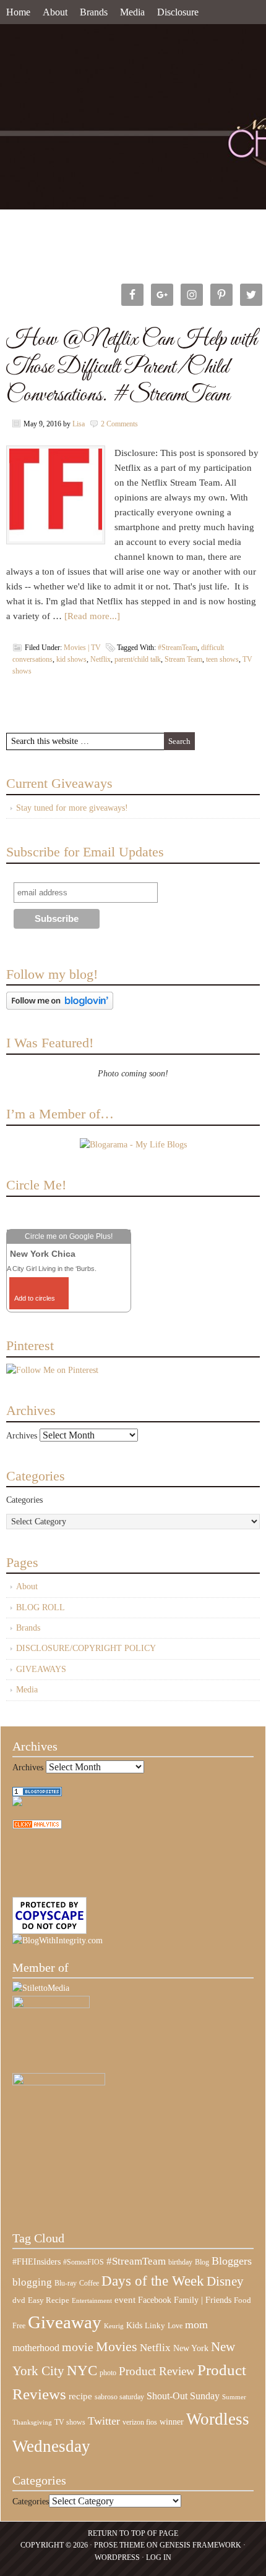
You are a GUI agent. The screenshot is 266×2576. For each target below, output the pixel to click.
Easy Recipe (49, 2300)
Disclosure (178, 12)
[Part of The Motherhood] (59, 2083)
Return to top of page (133, 2533)
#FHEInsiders (36, 2261)
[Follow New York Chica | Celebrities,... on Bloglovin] (60, 1007)
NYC (82, 2371)
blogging (32, 2282)
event (125, 2300)
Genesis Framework (200, 2545)
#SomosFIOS (84, 2262)
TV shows (70, 2422)
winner (172, 2422)
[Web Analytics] (37, 1826)
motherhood (36, 2348)
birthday (180, 2262)
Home (18, 12)
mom (196, 2325)
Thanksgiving (32, 2422)
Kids (134, 2325)
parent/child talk (138, 659)
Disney (225, 2281)
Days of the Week (153, 2281)
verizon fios (140, 2422)
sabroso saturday (119, 2397)
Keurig (114, 2326)
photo (108, 2373)
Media (132, 12)
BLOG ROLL (41, 1607)
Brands (94, 12)
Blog (202, 2262)
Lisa (79, 424)
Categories (24, 1500)
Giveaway (65, 2322)
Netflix (101, 659)
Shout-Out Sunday (183, 2396)
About (55, 12)
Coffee (89, 2283)
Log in (159, 2557)
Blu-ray (66, 2283)
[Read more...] (92, 616)
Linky (155, 2326)
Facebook (155, 2300)
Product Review (157, 2371)
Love (175, 2326)
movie (78, 2347)
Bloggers (232, 2261)
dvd (19, 2300)
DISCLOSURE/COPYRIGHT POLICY (86, 1648)
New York (191, 2348)
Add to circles (35, 1298)
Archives (22, 1436)
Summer (234, 2397)
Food (242, 2300)
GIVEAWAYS (41, 1669)
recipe (80, 2396)
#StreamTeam (178, 648)
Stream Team (183, 659)
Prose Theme (119, 2545)
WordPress (117, 2557)
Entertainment (92, 2301)
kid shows (71, 659)
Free (19, 2326)
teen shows (222, 659)
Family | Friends (203, 2300)
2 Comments (119, 424)
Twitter (104, 2421)
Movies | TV (82, 648)
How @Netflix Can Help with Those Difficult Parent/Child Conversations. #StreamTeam (131, 367)
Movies (117, 2347)
